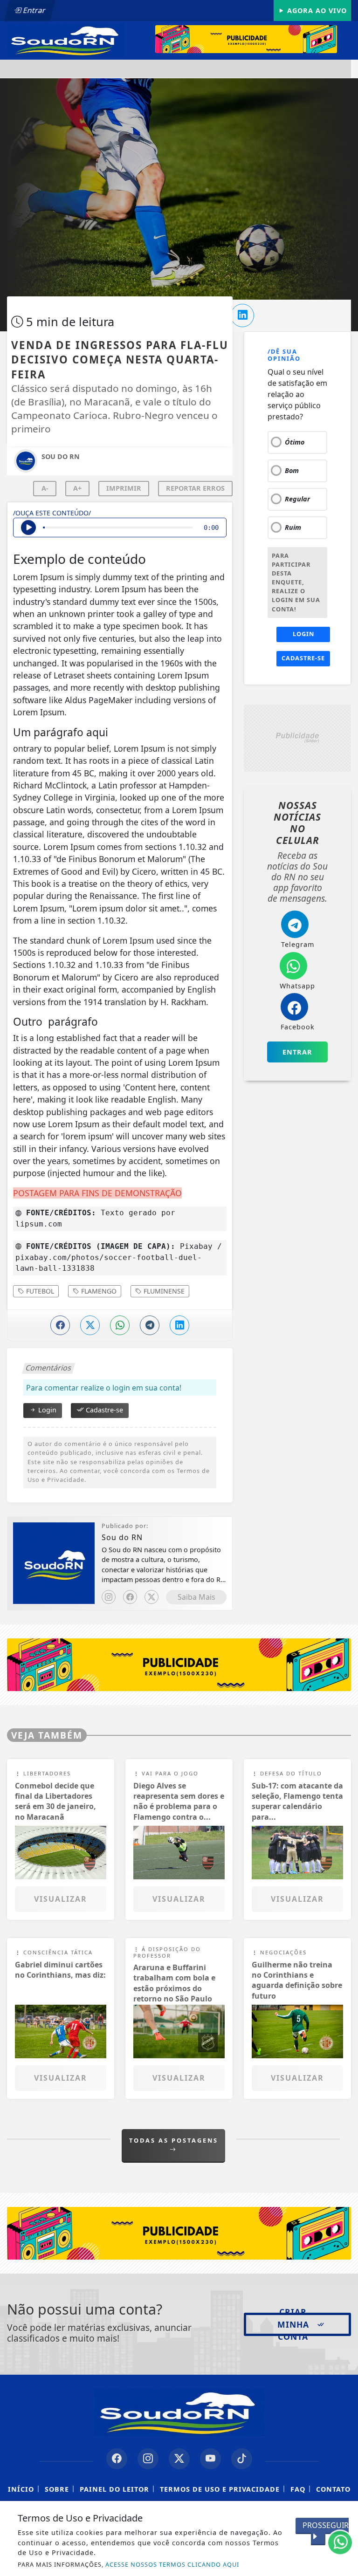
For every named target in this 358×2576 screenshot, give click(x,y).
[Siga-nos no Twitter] (179, 2459)
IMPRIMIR (124, 488)
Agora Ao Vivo (316, 10)
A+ (77, 488)
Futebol (39, 1291)
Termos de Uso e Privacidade (220, 2489)
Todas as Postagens (174, 2140)
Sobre (57, 2489)
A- (45, 488)
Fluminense (163, 1291)
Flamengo (98, 1291)
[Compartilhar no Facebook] (60, 1325)
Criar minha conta (293, 2324)
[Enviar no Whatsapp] (120, 1325)
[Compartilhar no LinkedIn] (242, 315)
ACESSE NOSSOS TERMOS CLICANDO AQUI (172, 2564)
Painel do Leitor (114, 2489)
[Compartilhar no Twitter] (90, 1325)
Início (21, 2489)
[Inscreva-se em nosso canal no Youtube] (210, 2459)
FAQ (298, 2489)
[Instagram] (109, 1597)
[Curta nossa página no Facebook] (117, 2459)
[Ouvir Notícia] (28, 528)
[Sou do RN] (66, 40)
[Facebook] (130, 1597)
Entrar (34, 10)
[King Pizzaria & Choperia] (253, 39)
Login (46, 1410)
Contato (333, 2489)
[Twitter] (151, 1597)
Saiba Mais (196, 1597)
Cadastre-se (103, 1410)
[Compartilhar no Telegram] (150, 1325)
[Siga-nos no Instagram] (148, 2459)
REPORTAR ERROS (195, 488)
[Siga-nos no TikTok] (242, 2459)
